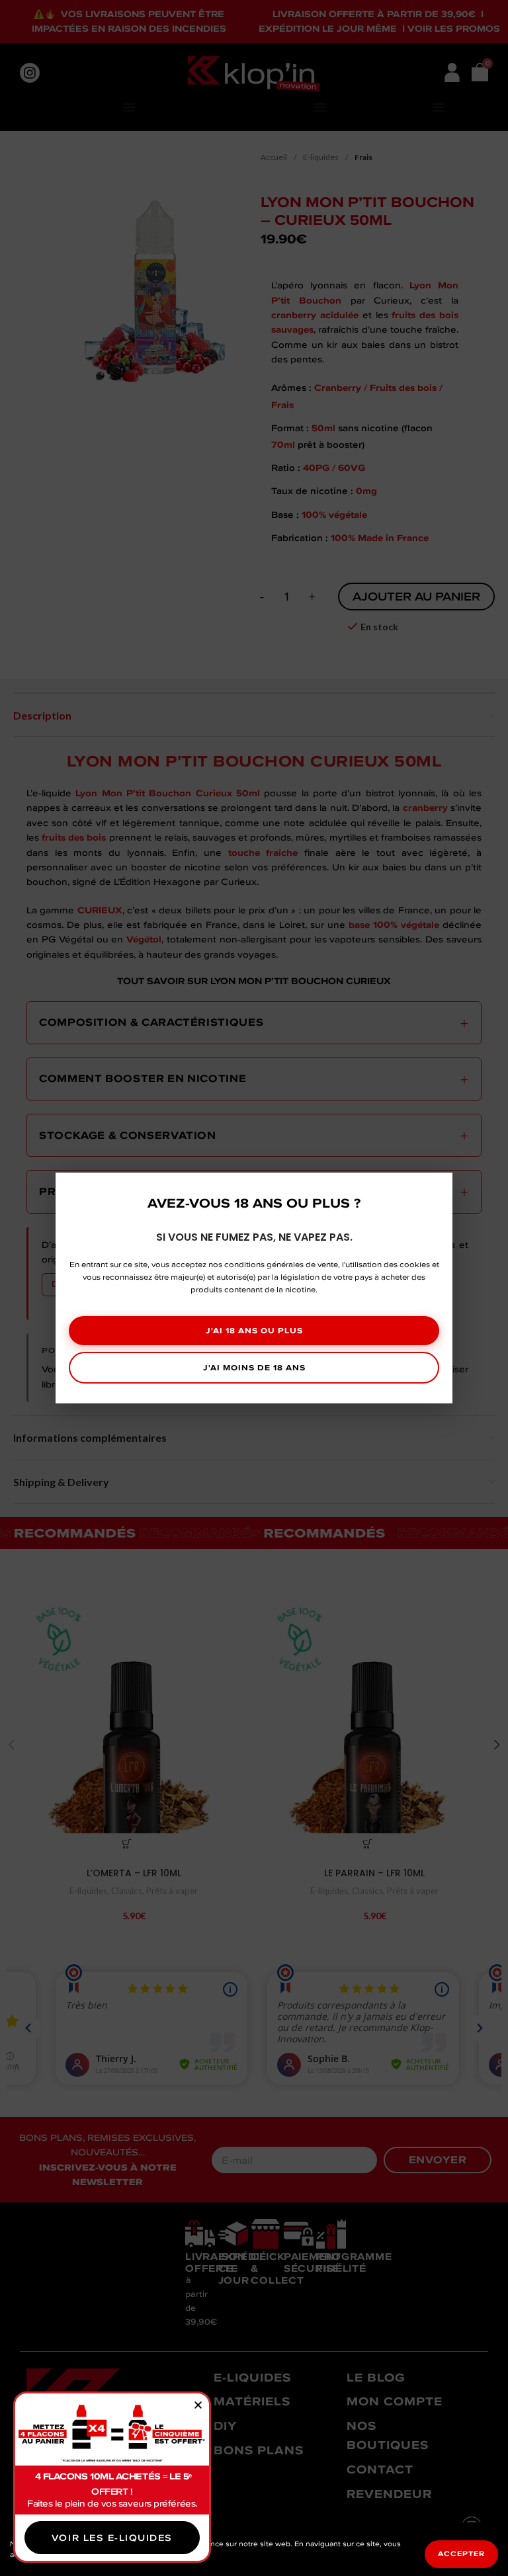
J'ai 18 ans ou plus (254, 1330)
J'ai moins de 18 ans (254, 1367)
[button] (198, 2405)
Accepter (461, 2554)
